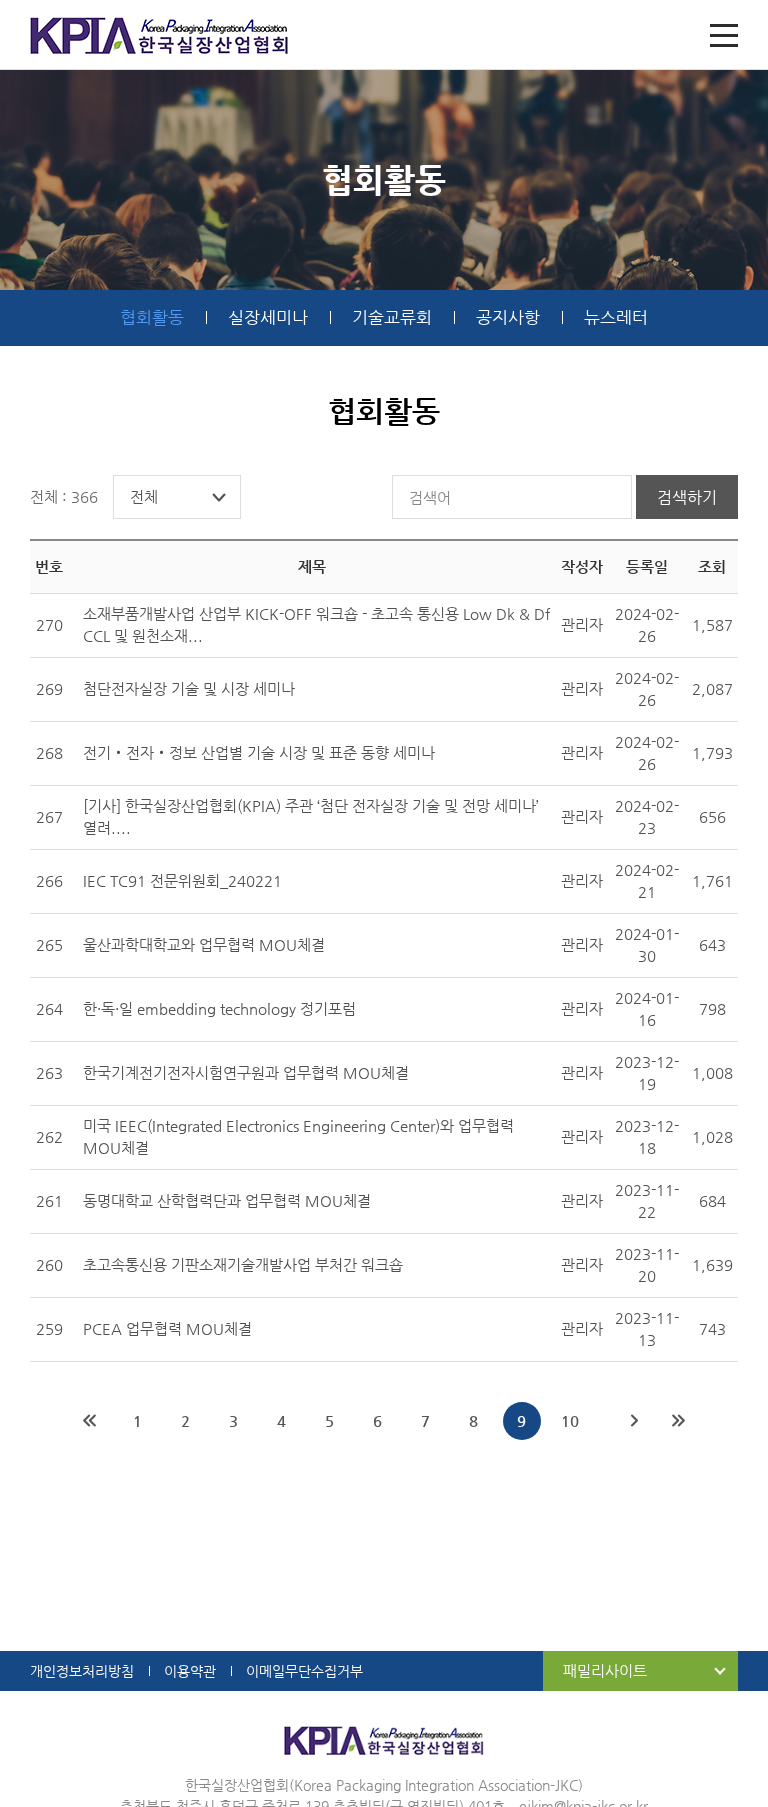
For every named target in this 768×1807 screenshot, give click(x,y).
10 (570, 1420)
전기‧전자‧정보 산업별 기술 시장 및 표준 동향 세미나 (259, 752)
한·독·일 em (219, 1008)
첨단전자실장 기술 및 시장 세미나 (189, 688)
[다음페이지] (635, 1421)
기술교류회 (392, 317)
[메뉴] (724, 35)
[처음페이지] (90, 1421)
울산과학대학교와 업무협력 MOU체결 (204, 944)
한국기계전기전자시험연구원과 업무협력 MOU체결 (246, 1072)
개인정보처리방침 (82, 1671)
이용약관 (190, 1671)
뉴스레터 (616, 317)
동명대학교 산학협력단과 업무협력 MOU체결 (227, 1200)
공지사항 (508, 317)
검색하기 (687, 497)
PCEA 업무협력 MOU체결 (167, 1328)
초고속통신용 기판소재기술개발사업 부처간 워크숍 (243, 1264)
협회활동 (152, 317)
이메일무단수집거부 (304, 1671)
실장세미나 (268, 317)
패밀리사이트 (605, 1670)
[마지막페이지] (679, 1421)
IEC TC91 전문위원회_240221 (182, 880)
